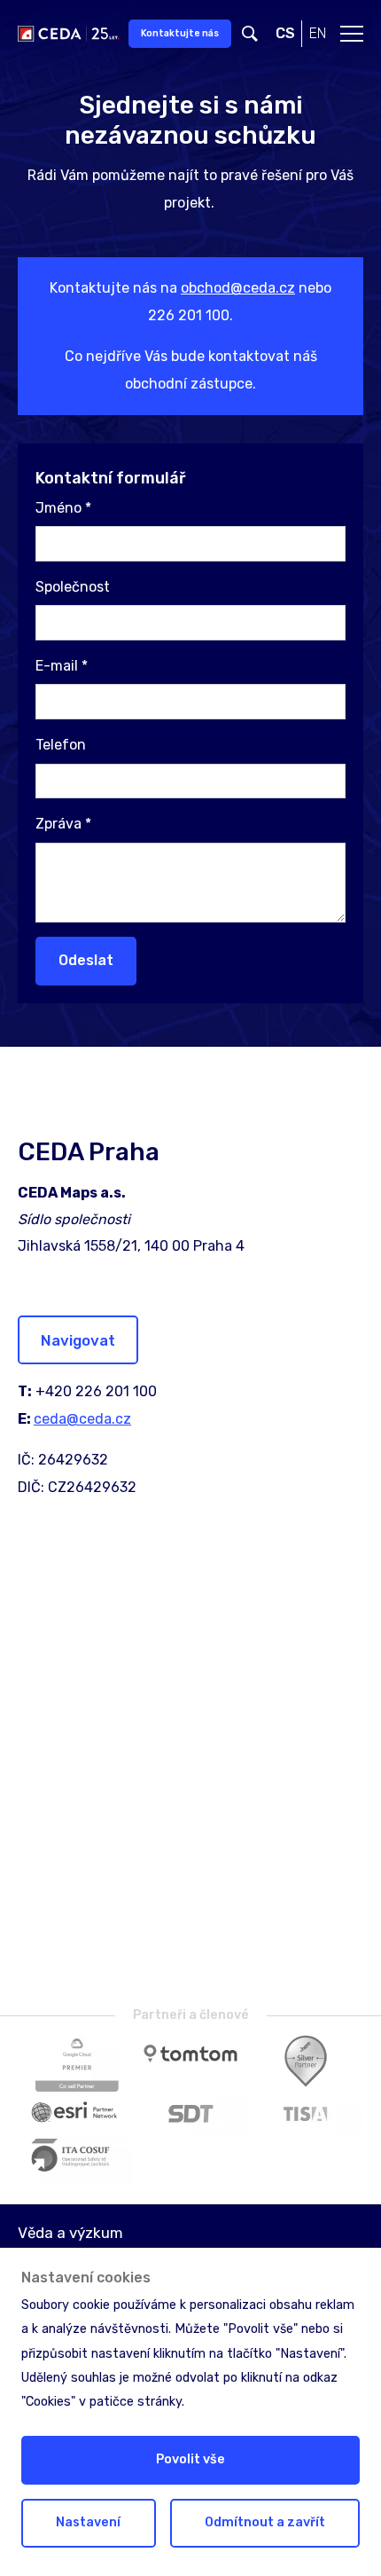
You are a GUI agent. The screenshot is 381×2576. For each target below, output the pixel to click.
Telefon (61, 745)
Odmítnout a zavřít (265, 2522)
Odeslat (86, 960)
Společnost (73, 587)
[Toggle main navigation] (352, 34)
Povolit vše (190, 2459)
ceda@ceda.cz (82, 1419)
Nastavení (88, 2522)
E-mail (62, 666)
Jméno (63, 508)
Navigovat (78, 1340)
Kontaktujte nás (180, 33)
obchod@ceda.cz (238, 288)
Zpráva (63, 824)
